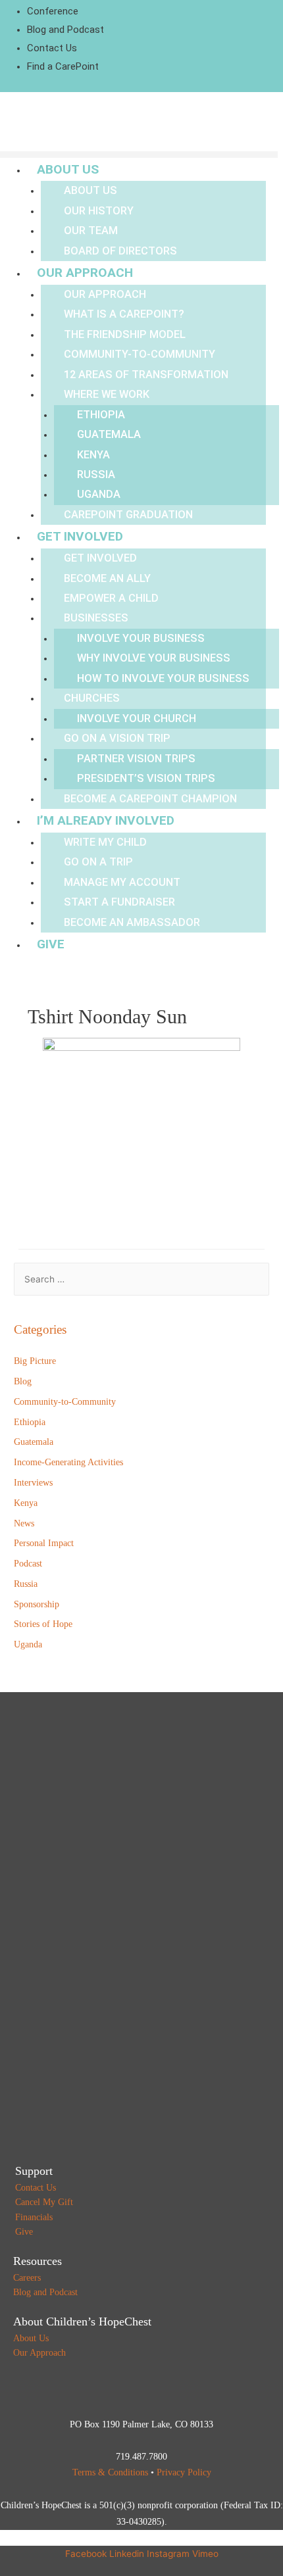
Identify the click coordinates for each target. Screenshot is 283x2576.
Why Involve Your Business (154, 658)
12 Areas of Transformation (146, 375)
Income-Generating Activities (68, 1462)
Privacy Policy (184, 2472)
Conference (53, 11)
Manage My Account (122, 882)
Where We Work (107, 394)
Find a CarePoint (63, 66)
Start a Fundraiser (119, 902)
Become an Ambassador (132, 922)
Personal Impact (44, 1543)
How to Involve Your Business (163, 678)
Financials (34, 2217)
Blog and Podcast (65, 30)
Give (51, 944)
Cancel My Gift (44, 2202)
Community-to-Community (140, 354)
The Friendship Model (125, 334)
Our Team (91, 231)
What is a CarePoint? (124, 314)
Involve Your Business (141, 638)
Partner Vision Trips (136, 759)
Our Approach (85, 273)
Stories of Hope (43, 1624)
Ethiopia (101, 415)
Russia (96, 474)
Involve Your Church (137, 718)
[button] (139, 155)
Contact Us (52, 48)
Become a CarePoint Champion (150, 799)
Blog (23, 1381)
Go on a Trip (98, 862)
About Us (68, 169)
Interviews (33, 1483)
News (24, 1523)
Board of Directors (120, 251)
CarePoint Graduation (128, 515)
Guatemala (109, 434)
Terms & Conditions (110, 2472)
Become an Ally (107, 578)
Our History (99, 211)
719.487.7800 (141, 2457)
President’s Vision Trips (146, 778)
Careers (27, 2278)
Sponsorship (37, 1604)
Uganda (99, 494)
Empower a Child (111, 598)
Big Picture (35, 1361)
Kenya (93, 455)
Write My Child (105, 842)
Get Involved (80, 536)
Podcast (28, 1564)
